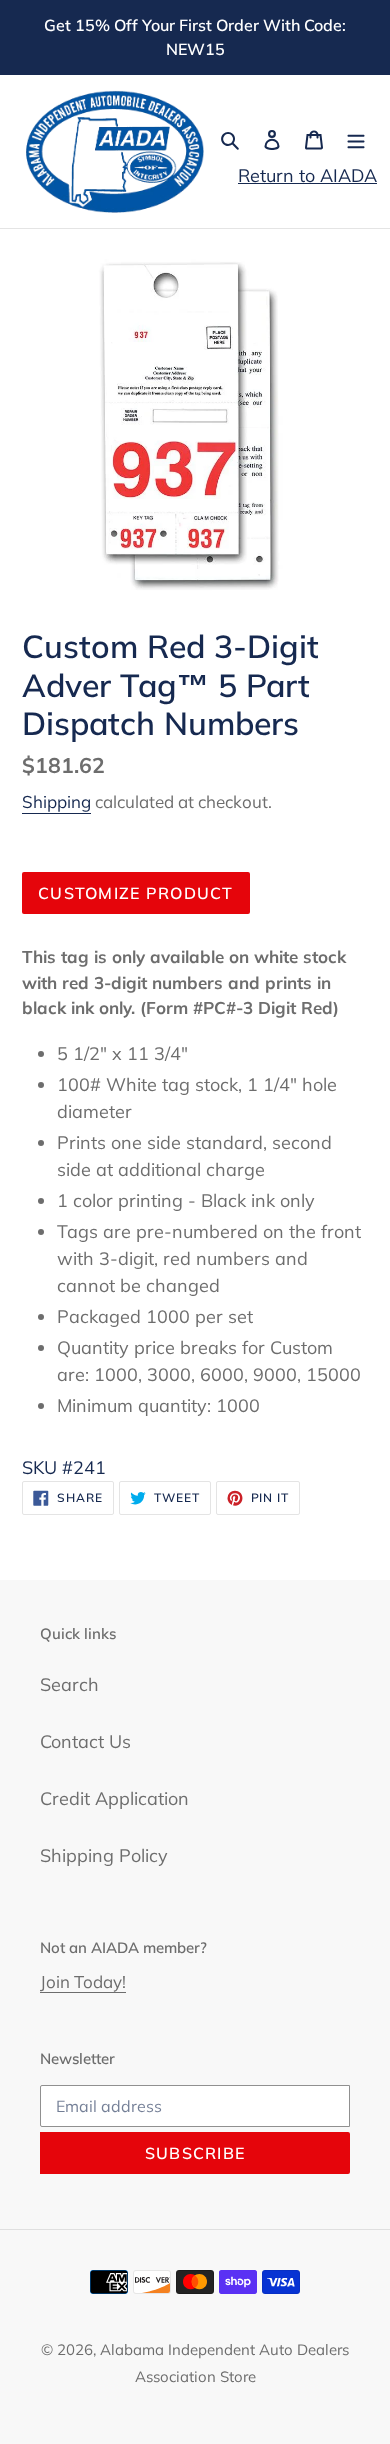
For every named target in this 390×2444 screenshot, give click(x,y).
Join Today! (83, 1981)
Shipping (56, 801)
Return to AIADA (307, 175)
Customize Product (136, 893)
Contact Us (85, 1741)
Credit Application (114, 1798)
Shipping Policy (104, 1855)
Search (69, 1684)
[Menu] (356, 138)
